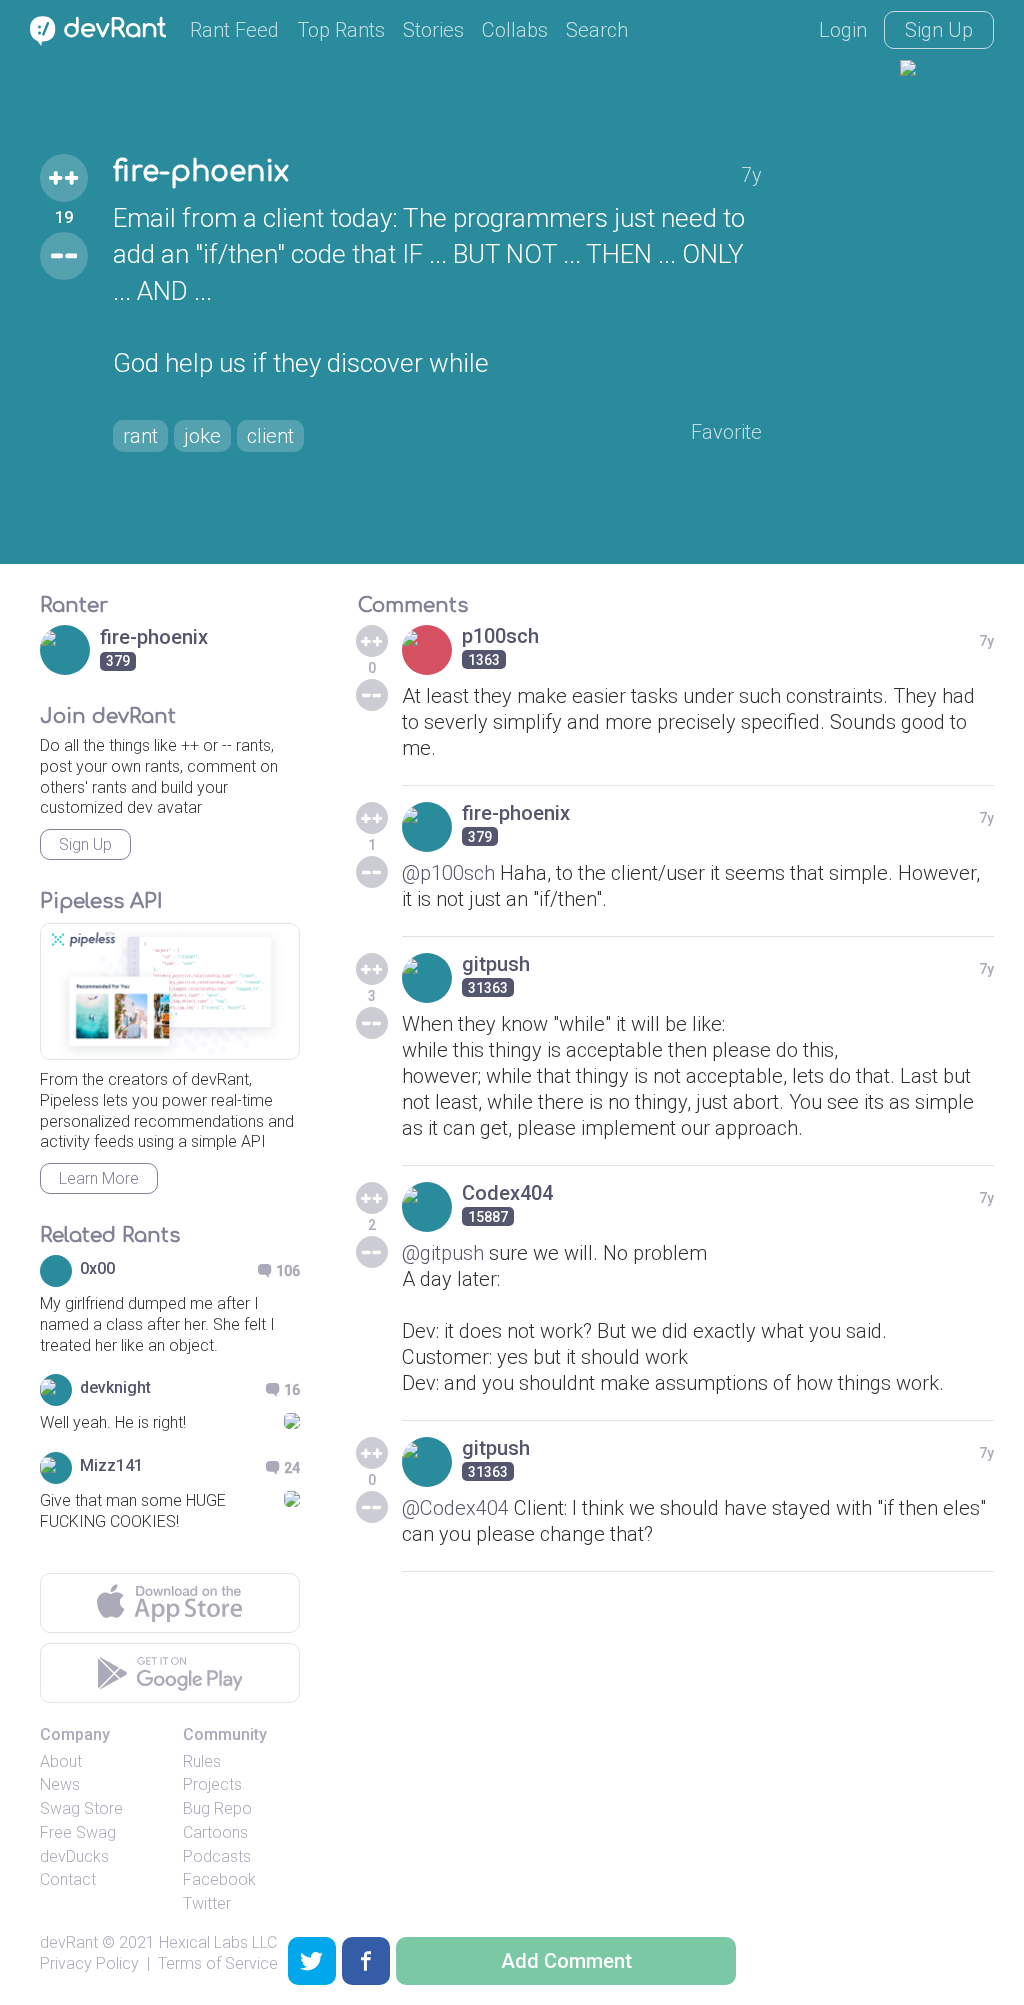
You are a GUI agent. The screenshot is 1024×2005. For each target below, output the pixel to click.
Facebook (219, 1879)
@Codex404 (455, 1508)
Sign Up (939, 30)
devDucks (74, 1856)
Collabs (515, 30)
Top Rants (341, 30)
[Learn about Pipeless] (170, 991)
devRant (69, 1942)
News (60, 1784)
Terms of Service (218, 1963)
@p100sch (448, 873)
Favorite (726, 432)
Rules (202, 1761)
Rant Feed (234, 30)
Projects (212, 1784)
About (61, 1761)
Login (843, 30)
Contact (68, 1879)
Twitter (207, 1903)
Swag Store (81, 1808)
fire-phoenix (201, 172)
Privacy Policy (89, 1963)
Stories (433, 30)
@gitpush (443, 1253)
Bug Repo (217, 1808)
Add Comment (566, 1961)
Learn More (99, 1178)
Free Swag (78, 1832)
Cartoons (215, 1832)
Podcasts (217, 1856)
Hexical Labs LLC (218, 1942)
